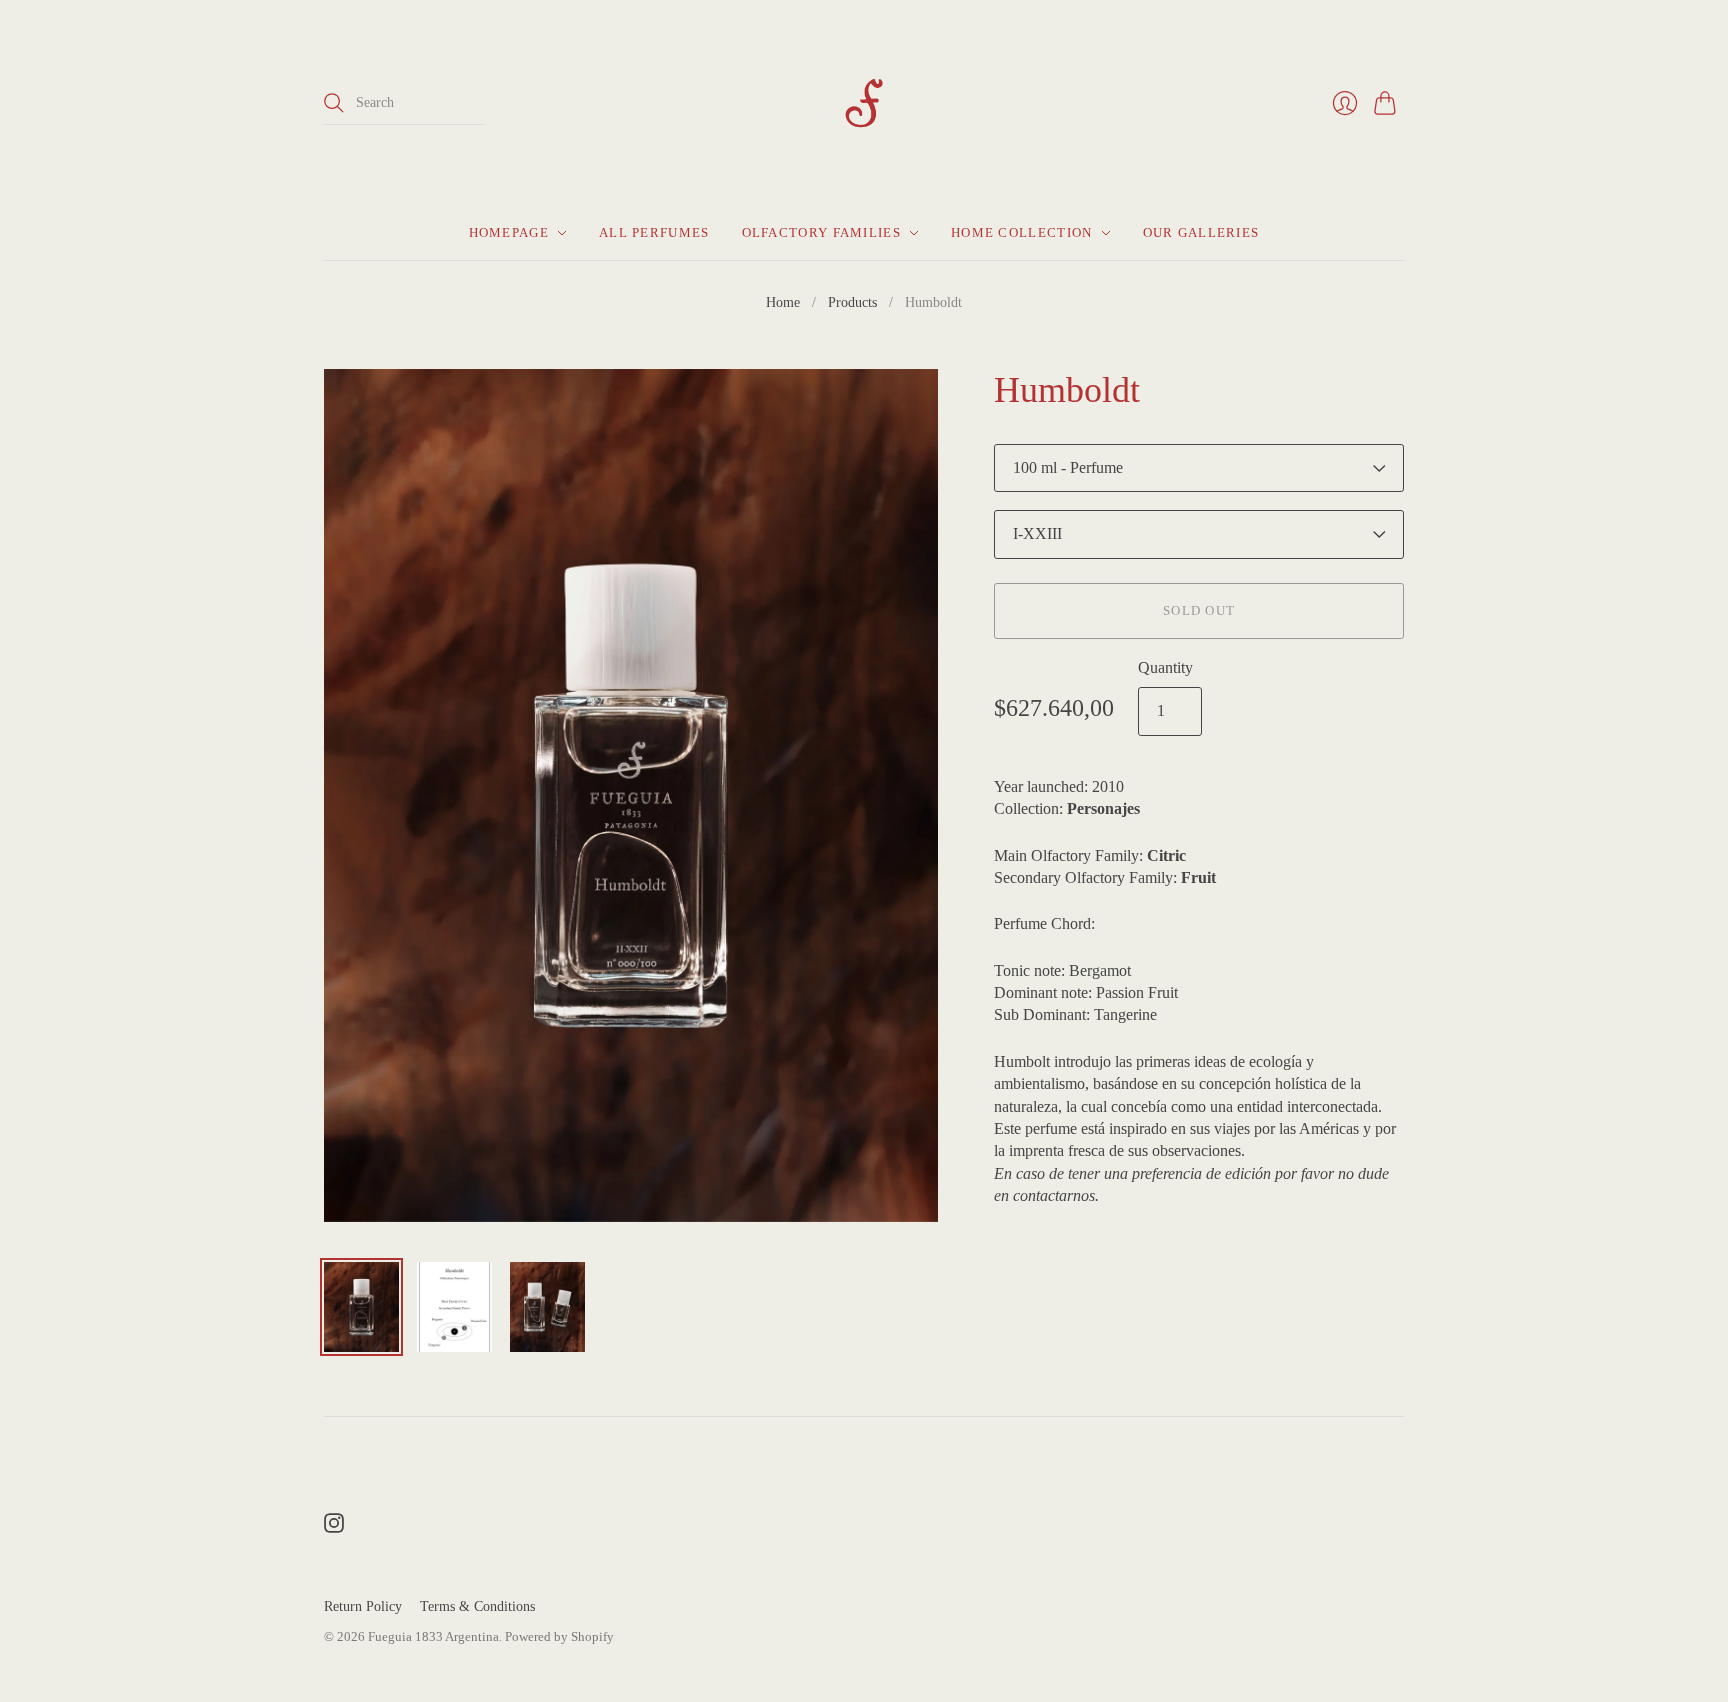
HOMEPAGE (509, 232)
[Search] (334, 103)
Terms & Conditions (477, 1606)
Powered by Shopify (559, 1636)
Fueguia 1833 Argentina (433, 1636)
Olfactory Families (821, 232)
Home (783, 302)
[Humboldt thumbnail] (361, 1307)
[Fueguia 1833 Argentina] (864, 103)
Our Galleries (1201, 232)
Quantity (1165, 667)
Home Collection (1022, 232)
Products (852, 302)
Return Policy (363, 1606)
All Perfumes (654, 232)
